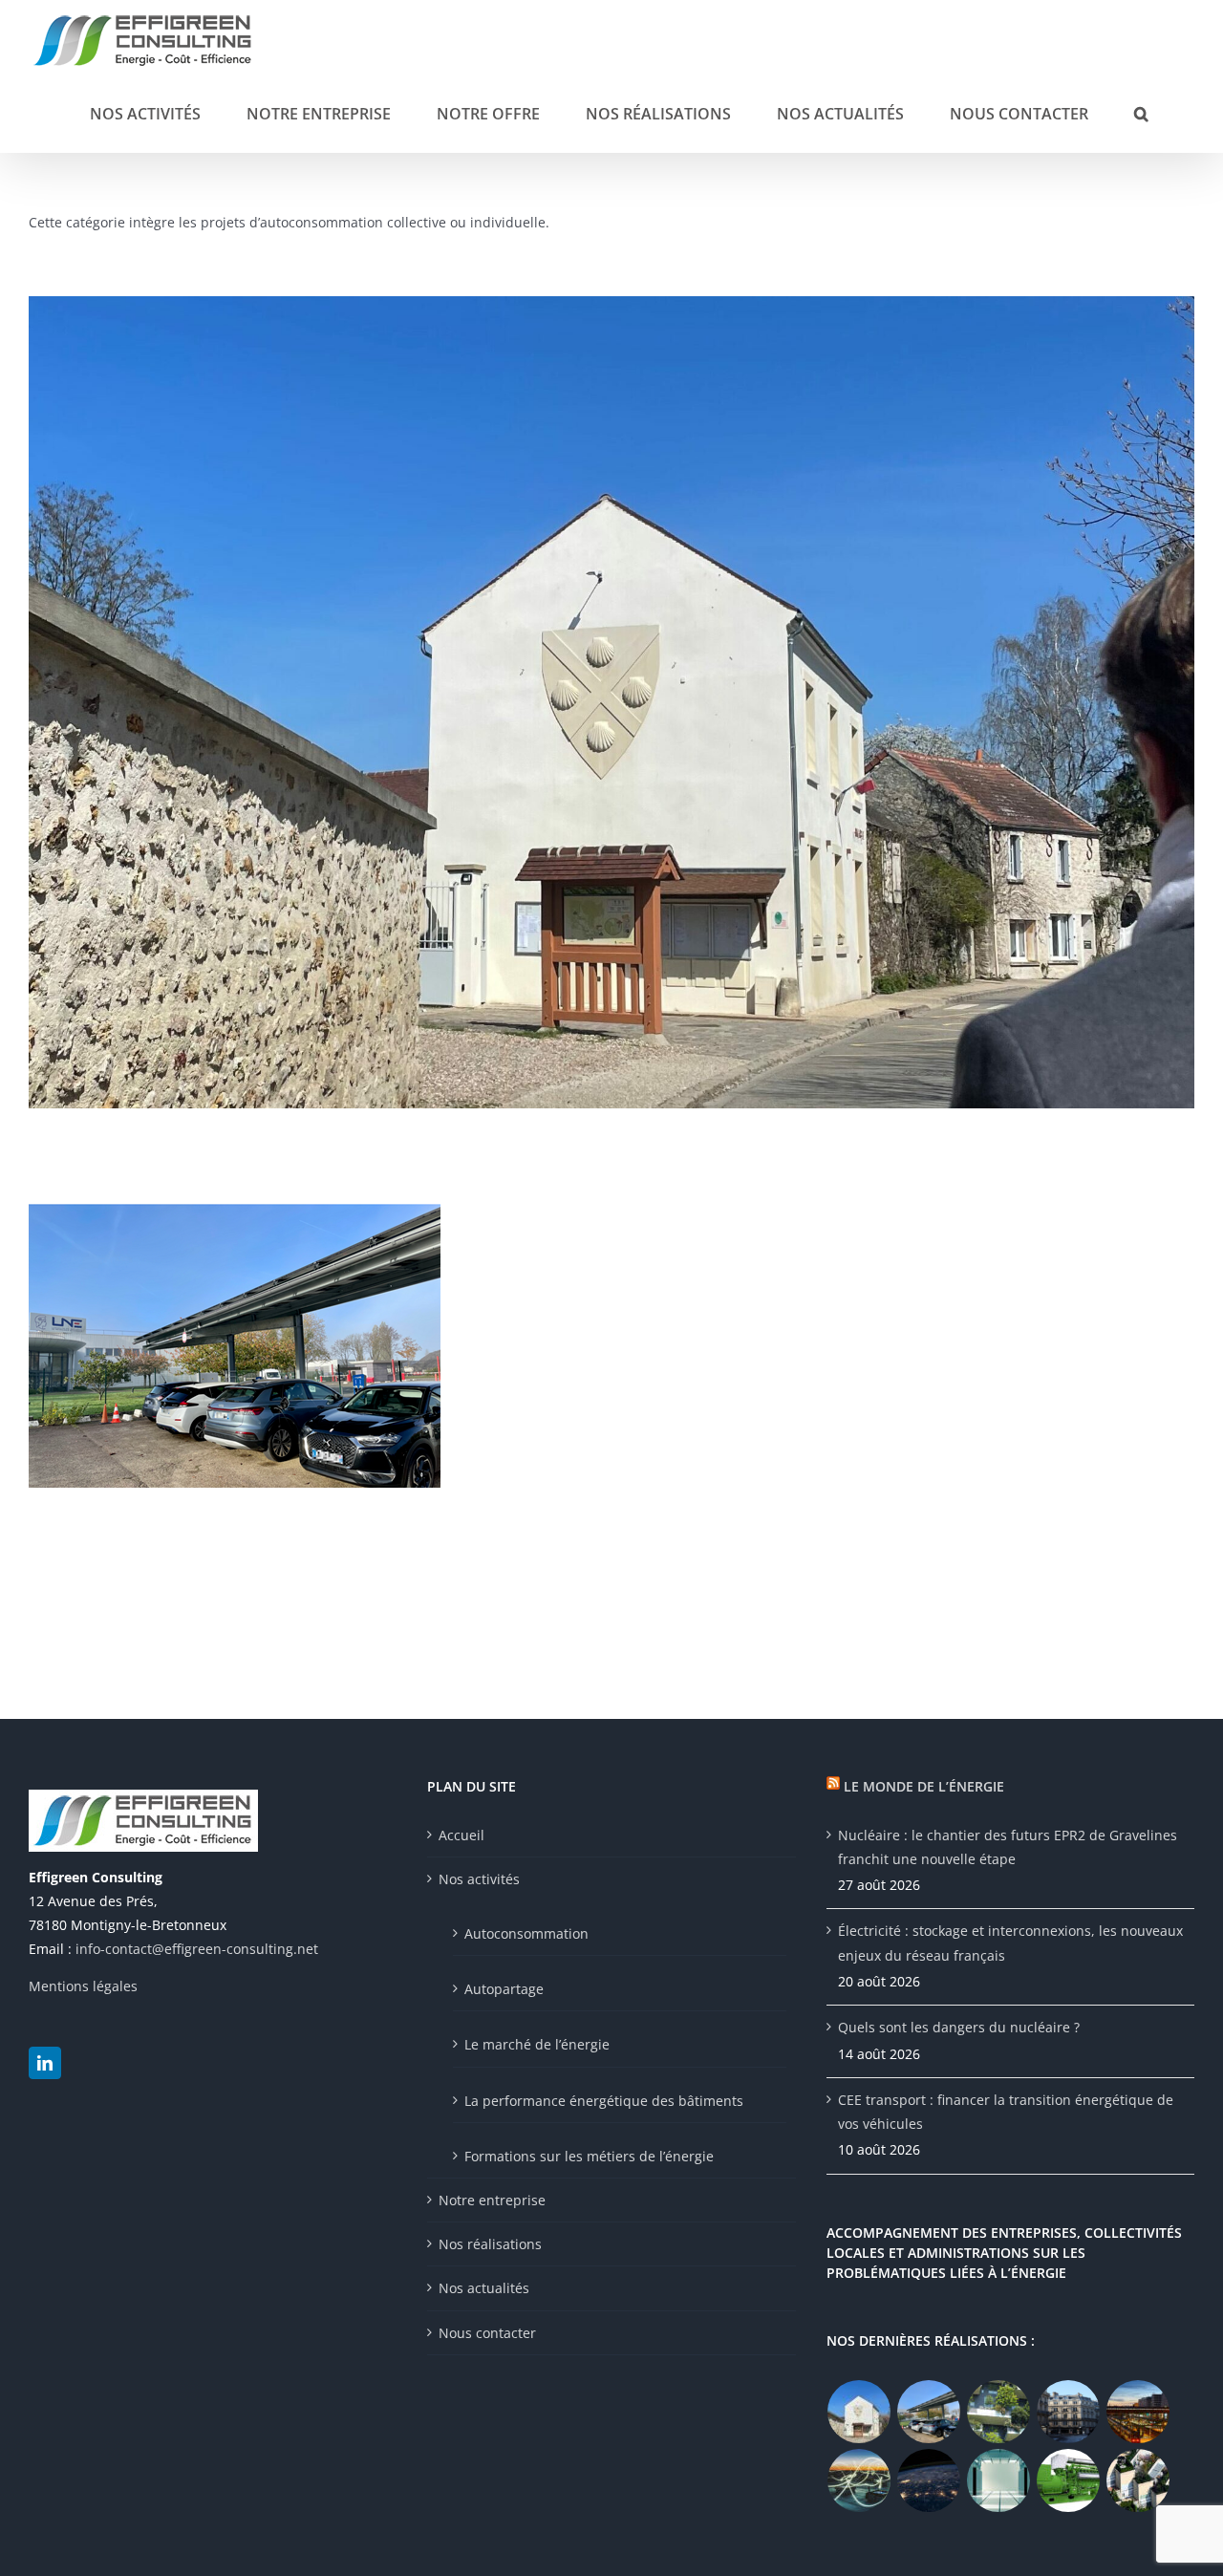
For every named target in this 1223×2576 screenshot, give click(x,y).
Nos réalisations (490, 2244)
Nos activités (479, 1879)
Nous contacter (487, 2333)
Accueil (461, 1835)
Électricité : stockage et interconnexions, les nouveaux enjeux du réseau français (1010, 1943)
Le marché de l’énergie (537, 2044)
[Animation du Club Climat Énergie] (1138, 2412)
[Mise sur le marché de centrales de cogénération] (859, 2480)
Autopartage (504, 1989)
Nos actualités (484, 2288)
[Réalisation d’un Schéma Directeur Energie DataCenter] (999, 2480)
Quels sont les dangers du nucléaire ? (959, 2027)
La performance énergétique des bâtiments (604, 2101)
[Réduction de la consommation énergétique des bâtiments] (1069, 2412)
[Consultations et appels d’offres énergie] (929, 2480)
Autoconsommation (526, 1933)
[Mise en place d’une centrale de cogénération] (1069, 2480)
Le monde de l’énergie (924, 1786)
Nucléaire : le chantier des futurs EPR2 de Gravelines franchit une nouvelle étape (1008, 1847)
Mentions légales (83, 1986)
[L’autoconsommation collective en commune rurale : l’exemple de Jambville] (859, 2412)
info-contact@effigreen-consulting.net (197, 1949)
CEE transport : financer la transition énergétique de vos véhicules (1006, 2112)
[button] (1141, 112)
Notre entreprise (492, 2200)
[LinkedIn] (45, 2063)
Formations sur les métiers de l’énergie (589, 2156)
